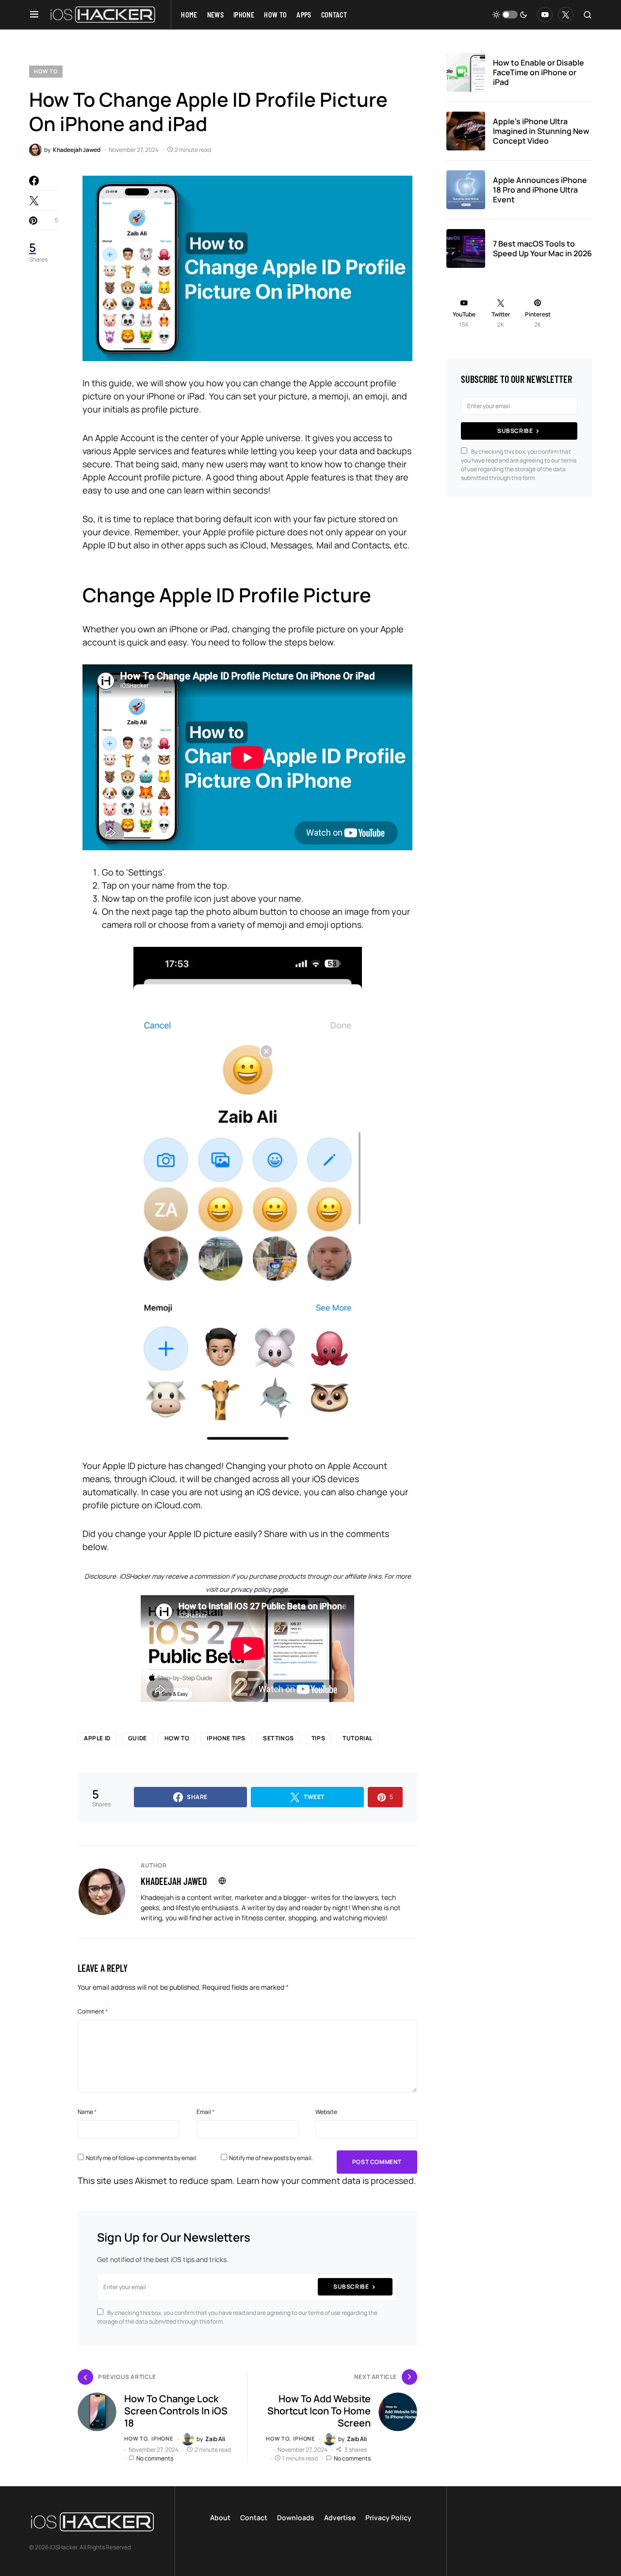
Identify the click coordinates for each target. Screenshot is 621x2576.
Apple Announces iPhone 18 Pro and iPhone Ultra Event (540, 190)
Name (87, 2112)
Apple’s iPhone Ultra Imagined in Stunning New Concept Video (541, 131)
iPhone (162, 2438)
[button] (34, 15)
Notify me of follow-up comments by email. (142, 2158)
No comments (155, 2458)
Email (205, 2112)
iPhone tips (226, 1738)
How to (46, 71)
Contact (254, 2518)
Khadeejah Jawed (174, 1881)
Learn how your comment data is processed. (327, 2180)
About (220, 2518)
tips (318, 1738)
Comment (93, 2011)
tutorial (358, 1738)
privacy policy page (259, 1589)
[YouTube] (545, 15)
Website (326, 2112)
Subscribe (351, 2287)
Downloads (296, 2518)
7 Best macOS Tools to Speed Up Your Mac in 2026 (542, 248)
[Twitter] (566, 15)
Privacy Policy (388, 2518)
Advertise (340, 2518)
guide (138, 1738)
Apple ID (97, 1738)
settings (278, 1738)
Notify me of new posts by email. (271, 2158)
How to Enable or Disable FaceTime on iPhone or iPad (539, 72)
